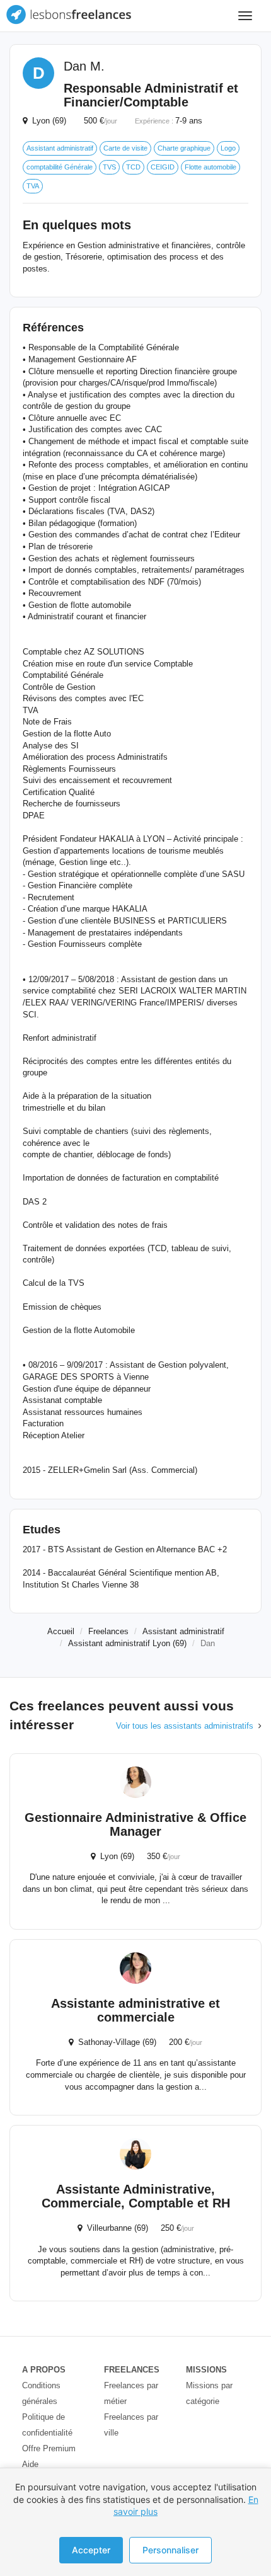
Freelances (108, 1631)
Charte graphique (184, 148)
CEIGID (163, 167)
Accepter (91, 2550)
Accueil (61, 1631)
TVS (109, 167)
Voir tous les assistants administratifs (185, 1726)
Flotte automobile (210, 167)
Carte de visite (125, 148)
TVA (33, 186)
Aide (30, 2464)
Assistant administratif (60, 148)
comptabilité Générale (60, 167)
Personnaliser (170, 2550)
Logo (228, 148)
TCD (133, 167)
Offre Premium (49, 2448)
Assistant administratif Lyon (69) (127, 1643)
